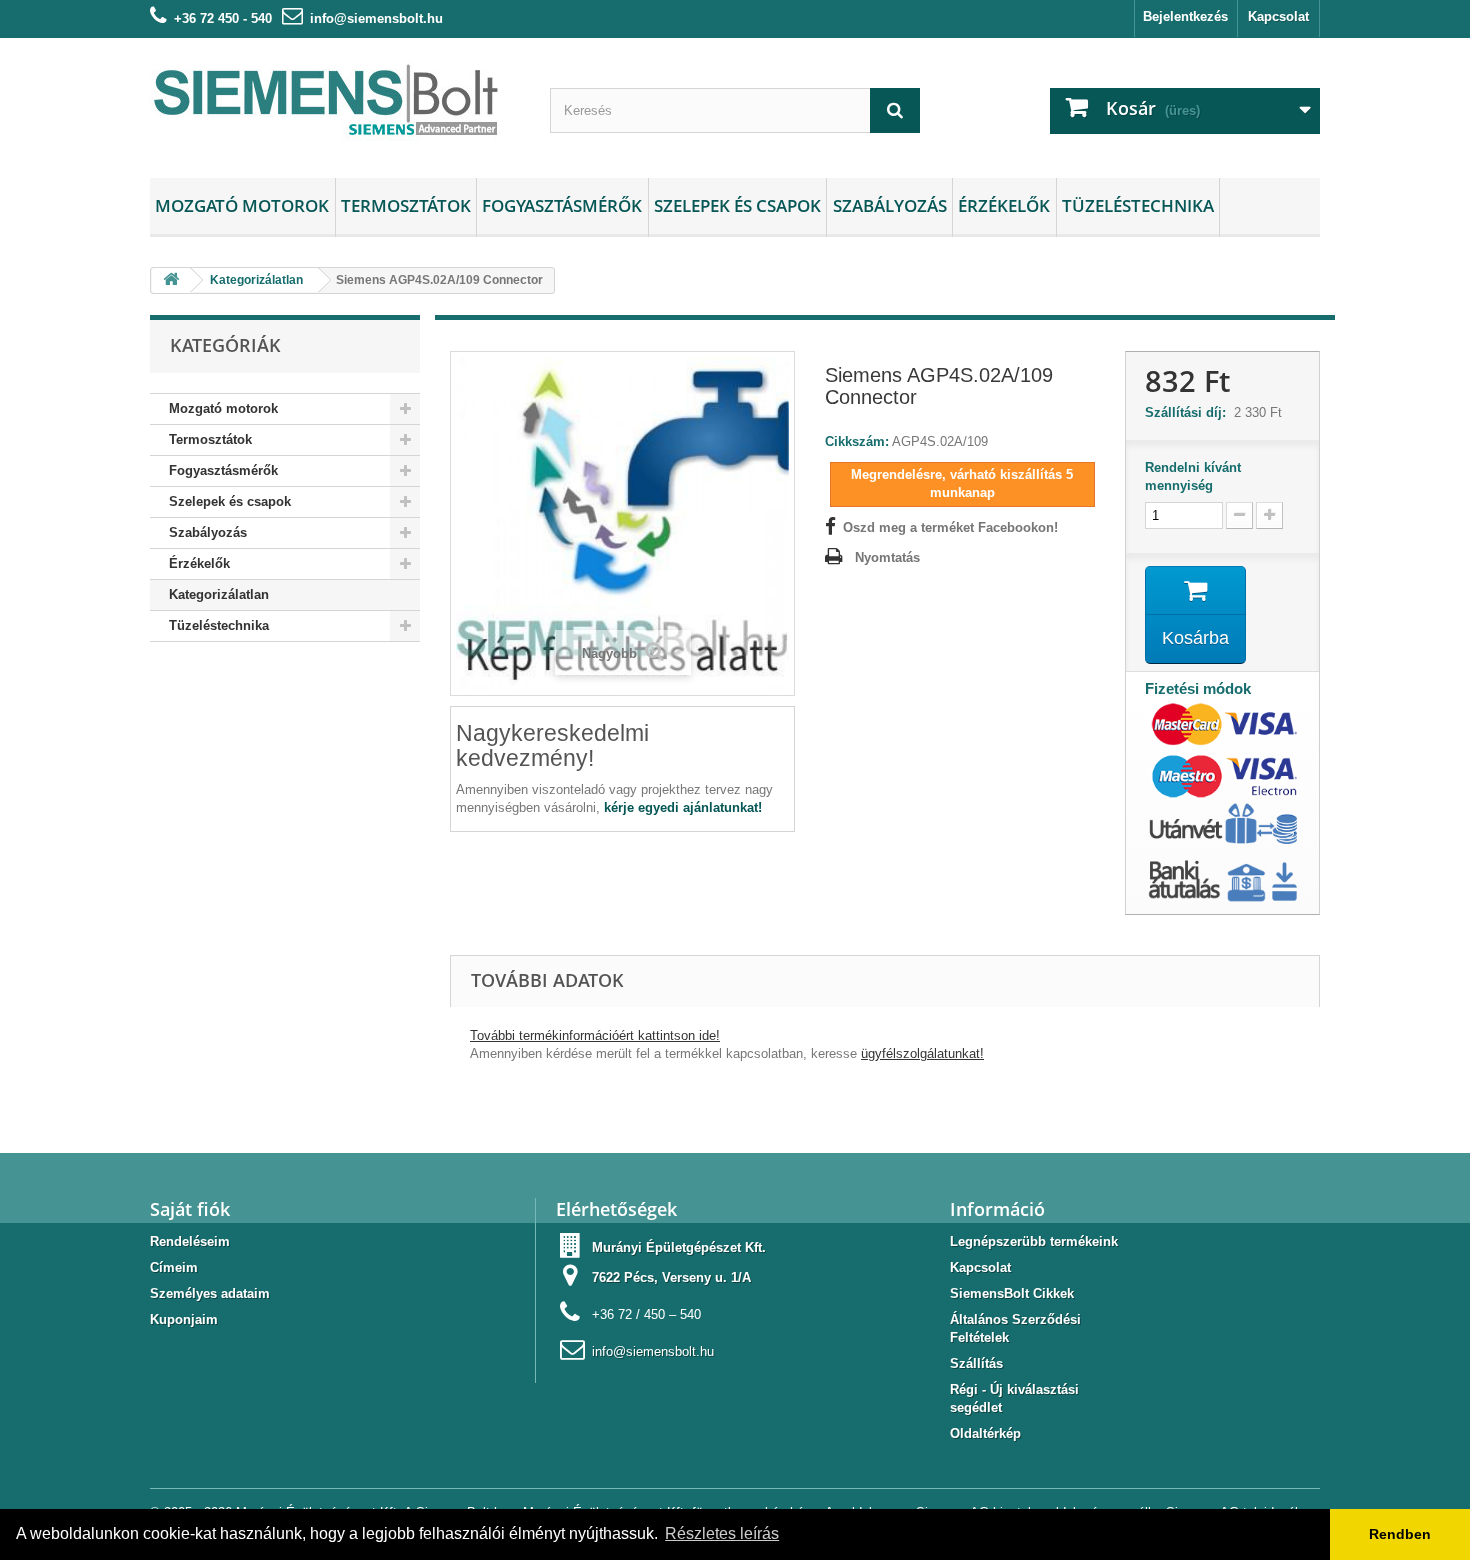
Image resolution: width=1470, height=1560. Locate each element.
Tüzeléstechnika (1138, 205)
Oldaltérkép (985, 1433)
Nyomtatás (887, 557)
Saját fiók (190, 1209)
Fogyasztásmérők (562, 205)
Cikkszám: (857, 441)
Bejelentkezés (1185, 16)
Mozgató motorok (242, 205)
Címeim (174, 1267)
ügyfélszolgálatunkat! (922, 1053)
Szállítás (976, 1363)
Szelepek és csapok (737, 205)
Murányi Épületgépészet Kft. (679, 1247)
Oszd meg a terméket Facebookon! (950, 527)
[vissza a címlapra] (171, 280)
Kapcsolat (1278, 16)
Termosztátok (406, 205)
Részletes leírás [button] (722, 1533)
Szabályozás (890, 205)
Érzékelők (1004, 205)
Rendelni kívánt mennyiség (1193, 476)
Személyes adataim (210, 1293)
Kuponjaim (184, 1319)
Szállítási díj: (1189, 412)
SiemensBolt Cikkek (1012, 1293)
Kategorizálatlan (219, 594)
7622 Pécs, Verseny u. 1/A (671, 1277)
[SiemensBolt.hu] (335, 103)
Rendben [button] (1400, 1534)
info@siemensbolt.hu (376, 18)
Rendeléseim (190, 1241)
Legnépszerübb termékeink (1034, 1241)
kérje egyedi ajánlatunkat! (683, 807)
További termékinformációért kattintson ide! (595, 1035)
